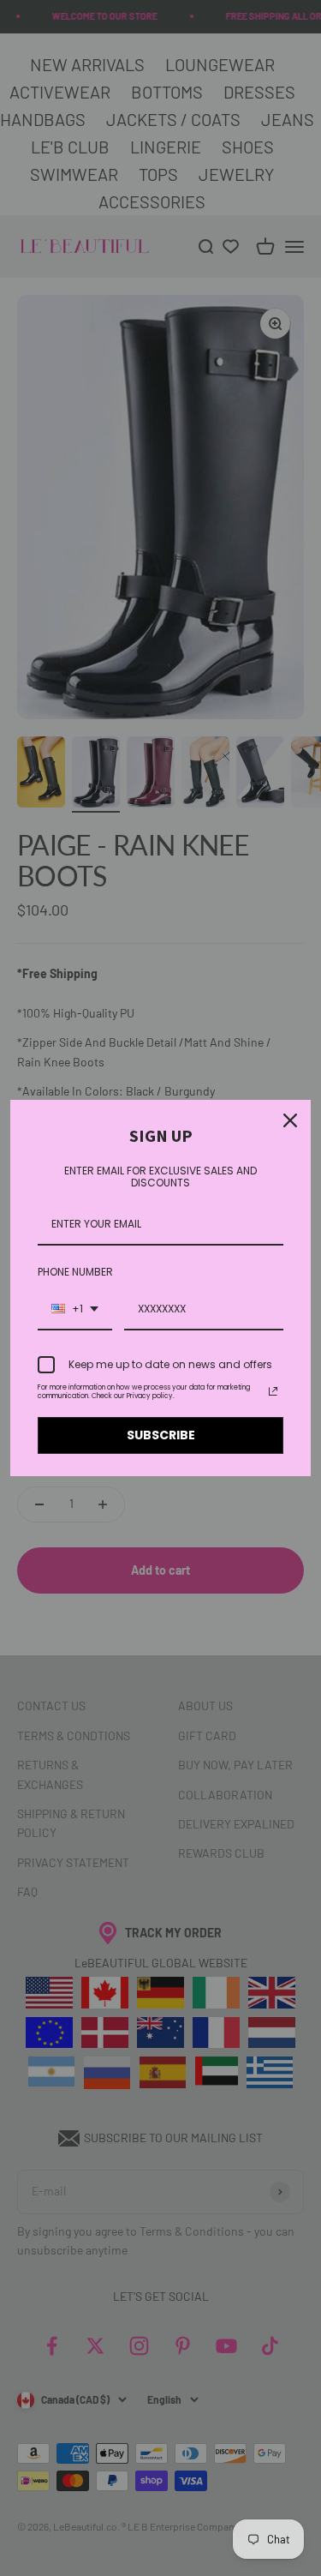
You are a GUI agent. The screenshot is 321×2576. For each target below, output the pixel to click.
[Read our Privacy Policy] (273, 1391)
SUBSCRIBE (161, 1435)
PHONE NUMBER (75, 1272)
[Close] (290, 1120)
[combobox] (75, 1310)
